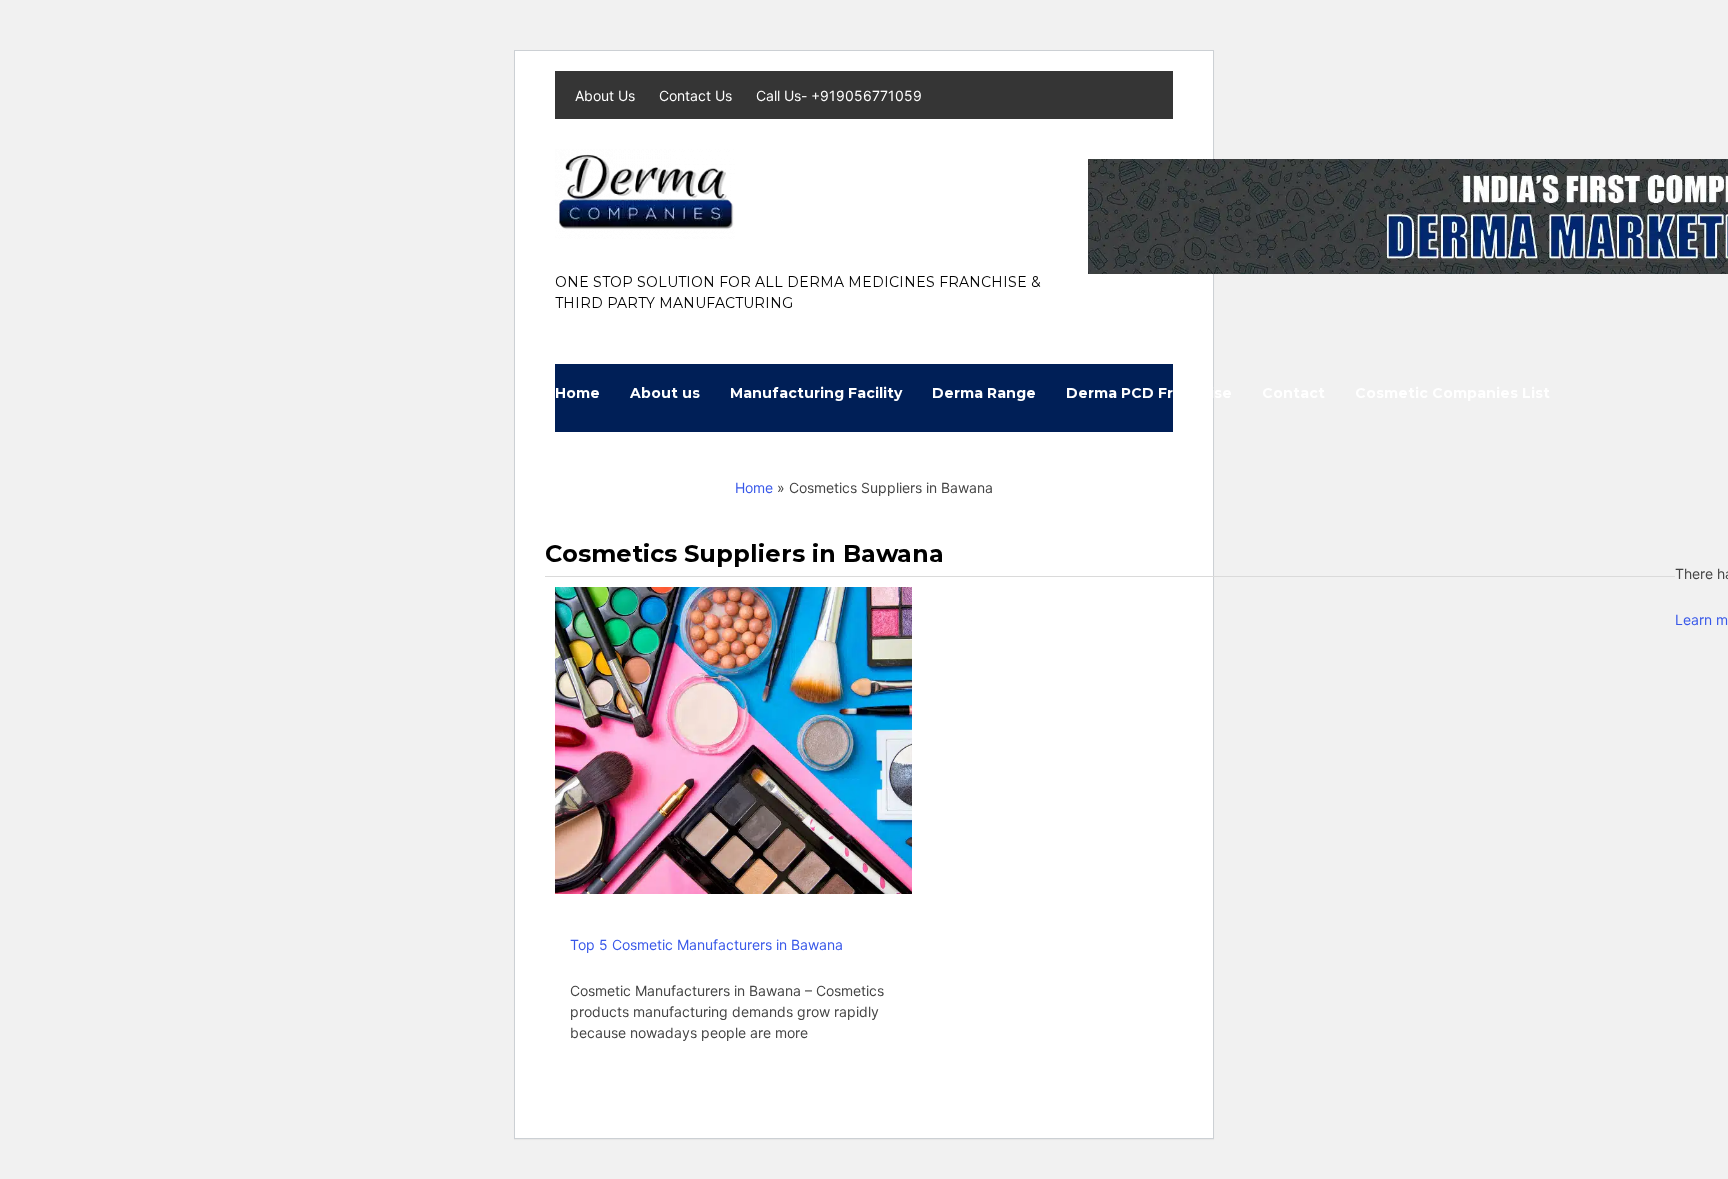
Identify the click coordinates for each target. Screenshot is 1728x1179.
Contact (1293, 393)
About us (665, 393)
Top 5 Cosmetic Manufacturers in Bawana (706, 944)
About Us (607, 95)
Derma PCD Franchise (1149, 393)
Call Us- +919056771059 (839, 95)
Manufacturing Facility (816, 393)
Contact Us (697, 95)
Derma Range (984, 393)
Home (577, 393)
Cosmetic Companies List (1452, 393)
